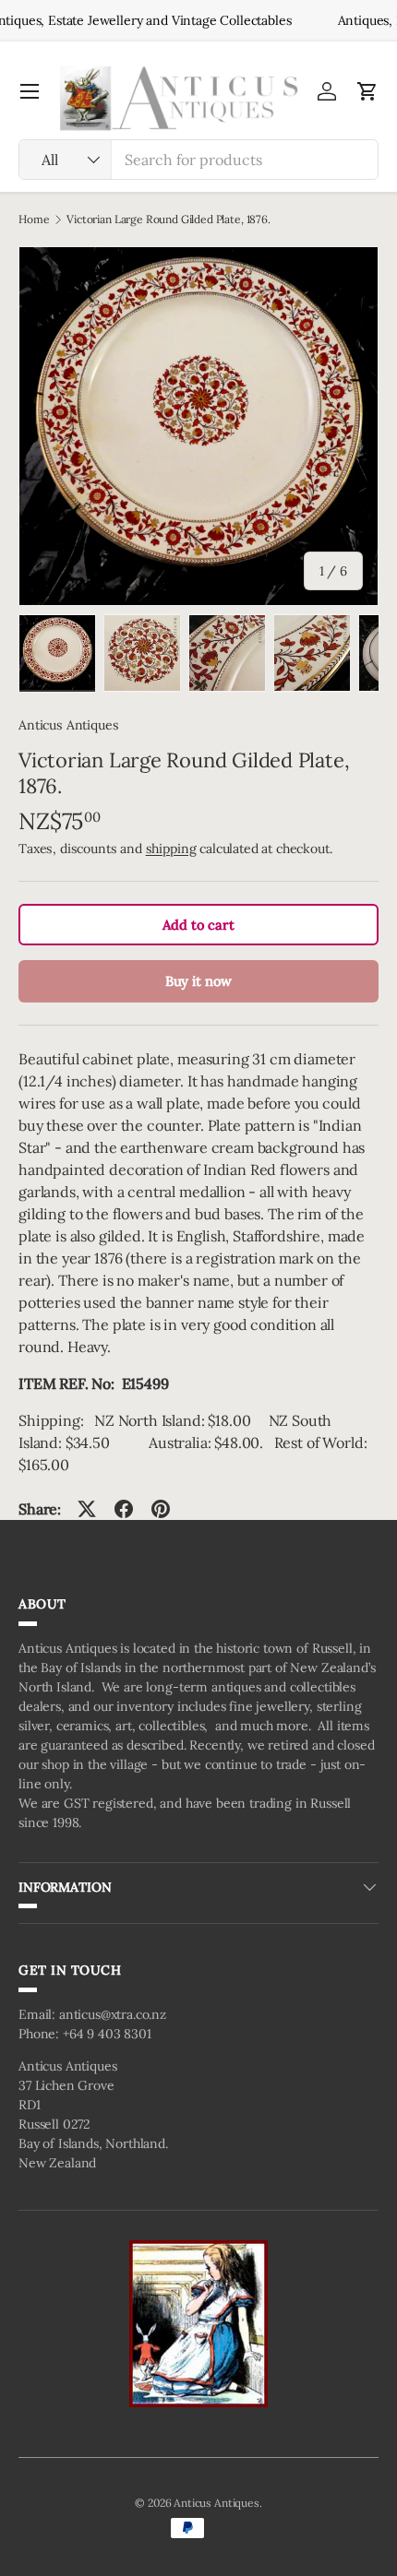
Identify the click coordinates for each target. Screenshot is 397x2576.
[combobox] (198, 160)
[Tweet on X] (87, 1509)
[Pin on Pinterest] (161, 1509)
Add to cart (198, 925)
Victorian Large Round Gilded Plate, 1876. (168, 220)
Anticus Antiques (68, 725)
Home (34, 220)
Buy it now (198, 981)
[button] (367, 91)
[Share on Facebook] (124, 1509)
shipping (171, 849)
